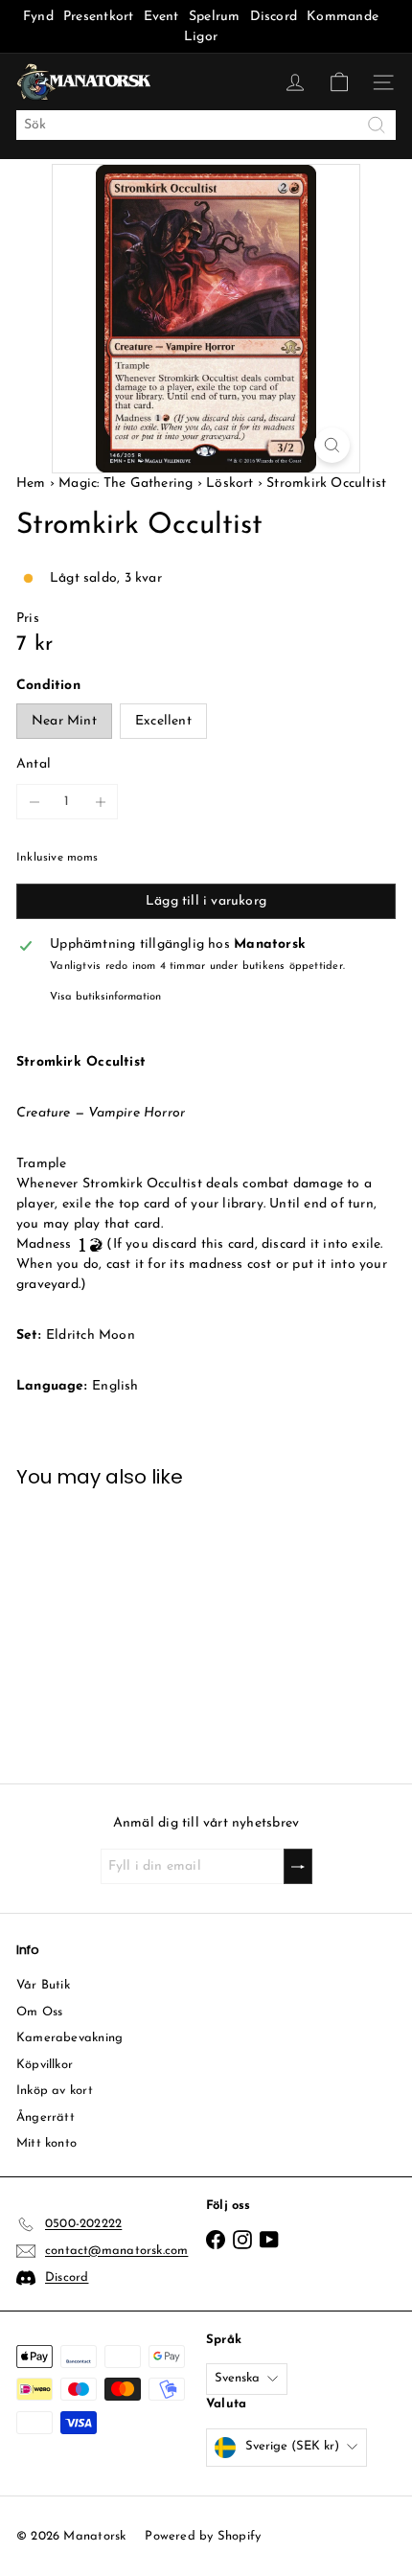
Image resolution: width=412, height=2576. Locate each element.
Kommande (343, 17)
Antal (34, 764)
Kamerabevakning (69, 2038)
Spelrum (214, 17)
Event (163, 17)
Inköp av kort (55, 2091)
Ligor (201, 37)
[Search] (377, 125)
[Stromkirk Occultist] (102, 1624)
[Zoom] (332, 445)
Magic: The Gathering (126, 483)
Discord (274, 17)
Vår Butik (43, 1985)
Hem (33, 483)
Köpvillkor (45, 2065)
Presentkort (98, 17)
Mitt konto (46, 2143)
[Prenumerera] (298, 1866)
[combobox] (206, 125)
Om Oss (39, 2012)
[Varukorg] (339, 82)
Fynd (38, 17)
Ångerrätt (46, 2117)
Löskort (229, 483)
